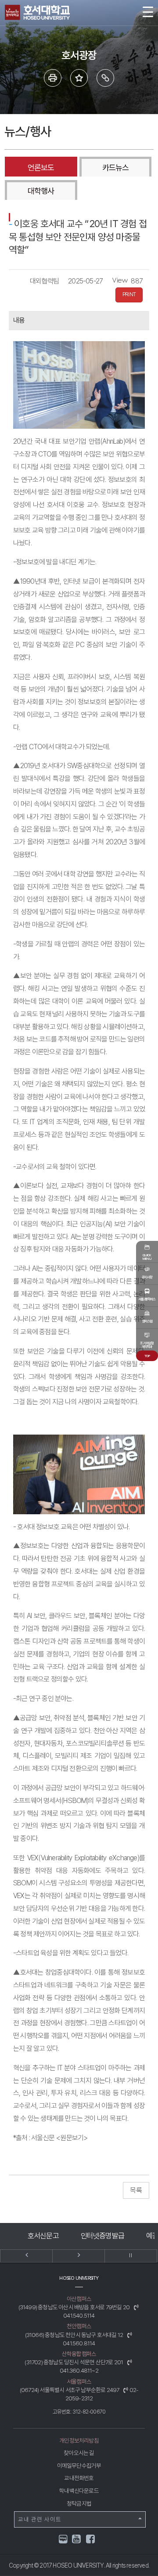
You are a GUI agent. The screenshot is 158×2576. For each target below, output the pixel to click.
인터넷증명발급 (43, 2236)
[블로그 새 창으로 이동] (63, 2538)
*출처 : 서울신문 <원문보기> (50, 2138)
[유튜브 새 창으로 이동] (77, 2540)
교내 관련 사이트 (40, 2519)
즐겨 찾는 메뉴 (79, 78)
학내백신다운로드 (79, 2491)
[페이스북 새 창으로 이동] (91, 2540)
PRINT (129, 294)
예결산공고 (102, 2236)
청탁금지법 (79, 2503)
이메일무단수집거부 (79, 2466)
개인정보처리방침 (79, 2440)
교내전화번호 (79, 2478)
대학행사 (41, 191)
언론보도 (41, 167)
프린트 (53, 78)
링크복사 (105, 78)
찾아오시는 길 (79, 2453)
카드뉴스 (115, 167)
